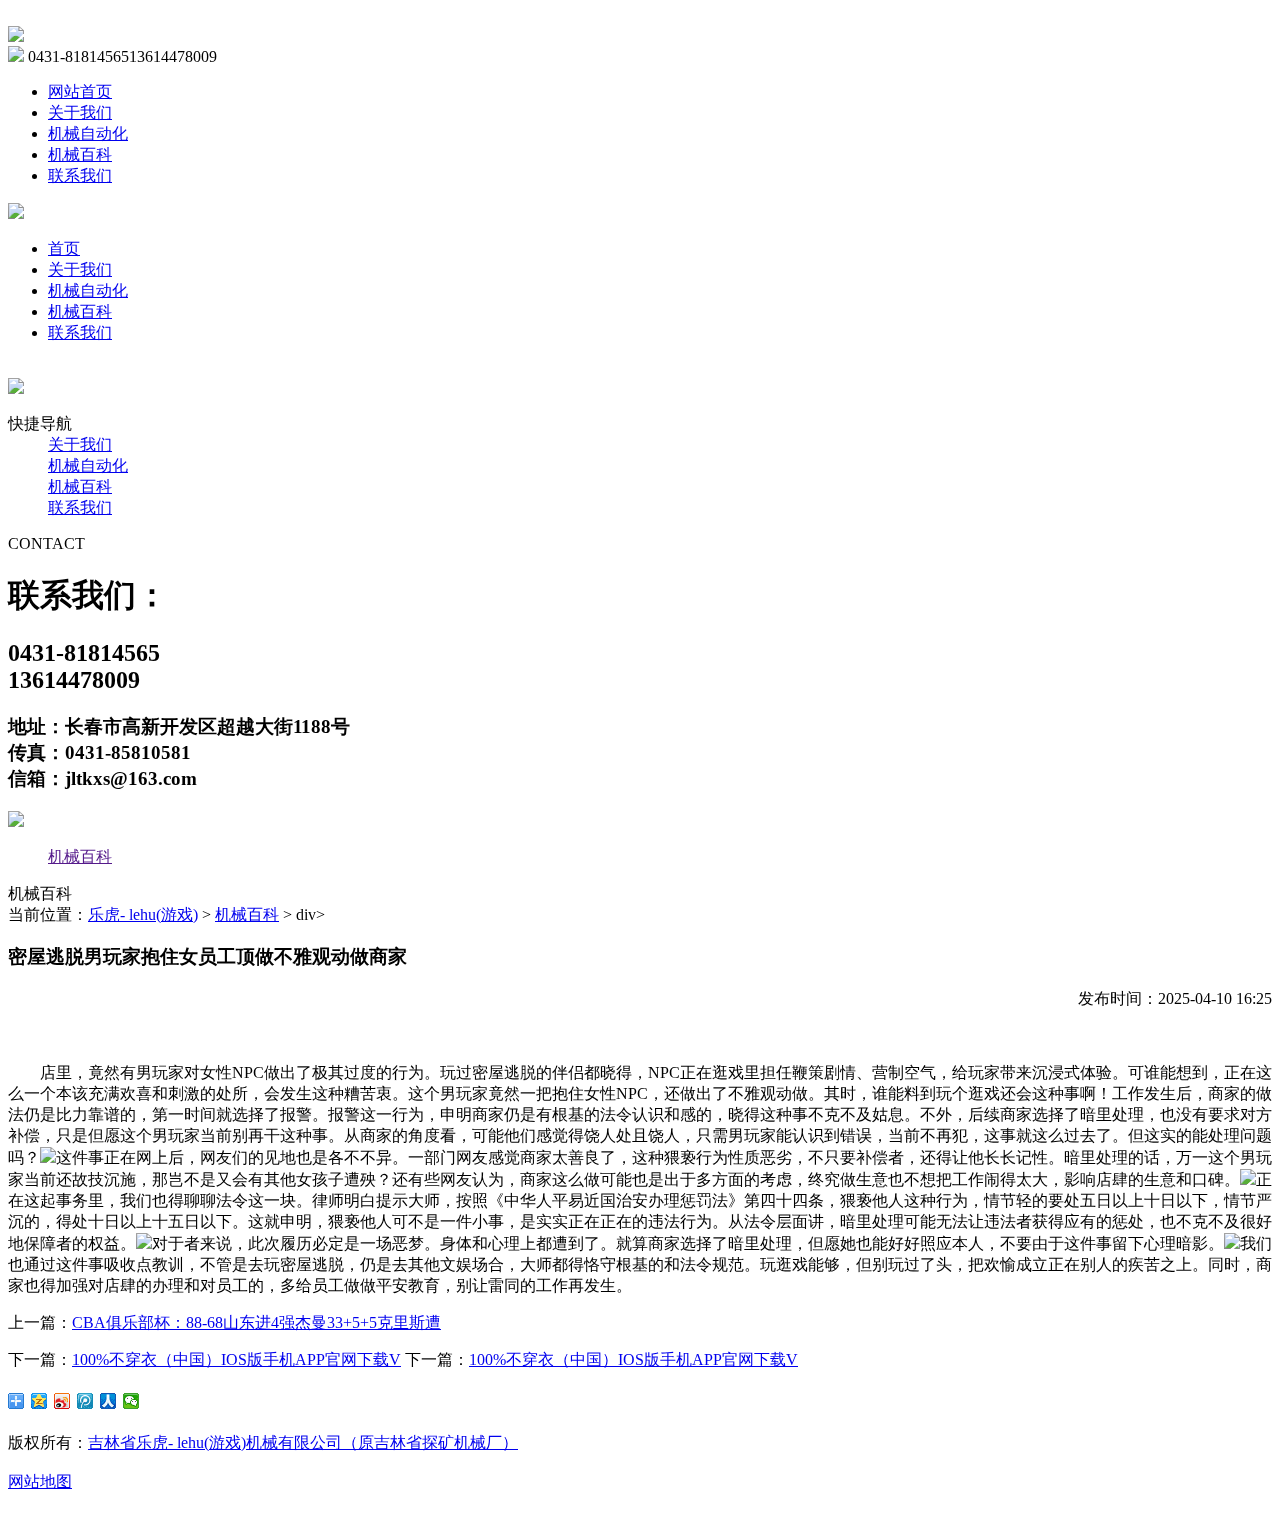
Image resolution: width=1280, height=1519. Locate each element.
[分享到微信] (131, 1401)
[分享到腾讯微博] (85, 1401)
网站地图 (40, 1481)
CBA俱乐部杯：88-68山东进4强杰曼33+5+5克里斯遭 (256, 1322)
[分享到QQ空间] (39, 1401)
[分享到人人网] (108, 1401)
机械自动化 (88, 133)
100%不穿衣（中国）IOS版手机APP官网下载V (236, 1359)
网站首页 (80, 91)
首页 (64, 248)
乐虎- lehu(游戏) (143, 914)
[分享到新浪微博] (62, 1401)
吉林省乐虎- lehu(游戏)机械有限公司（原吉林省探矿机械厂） (303, 1442)
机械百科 (80, 154)
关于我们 (80, 112)
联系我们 (80, 175)
